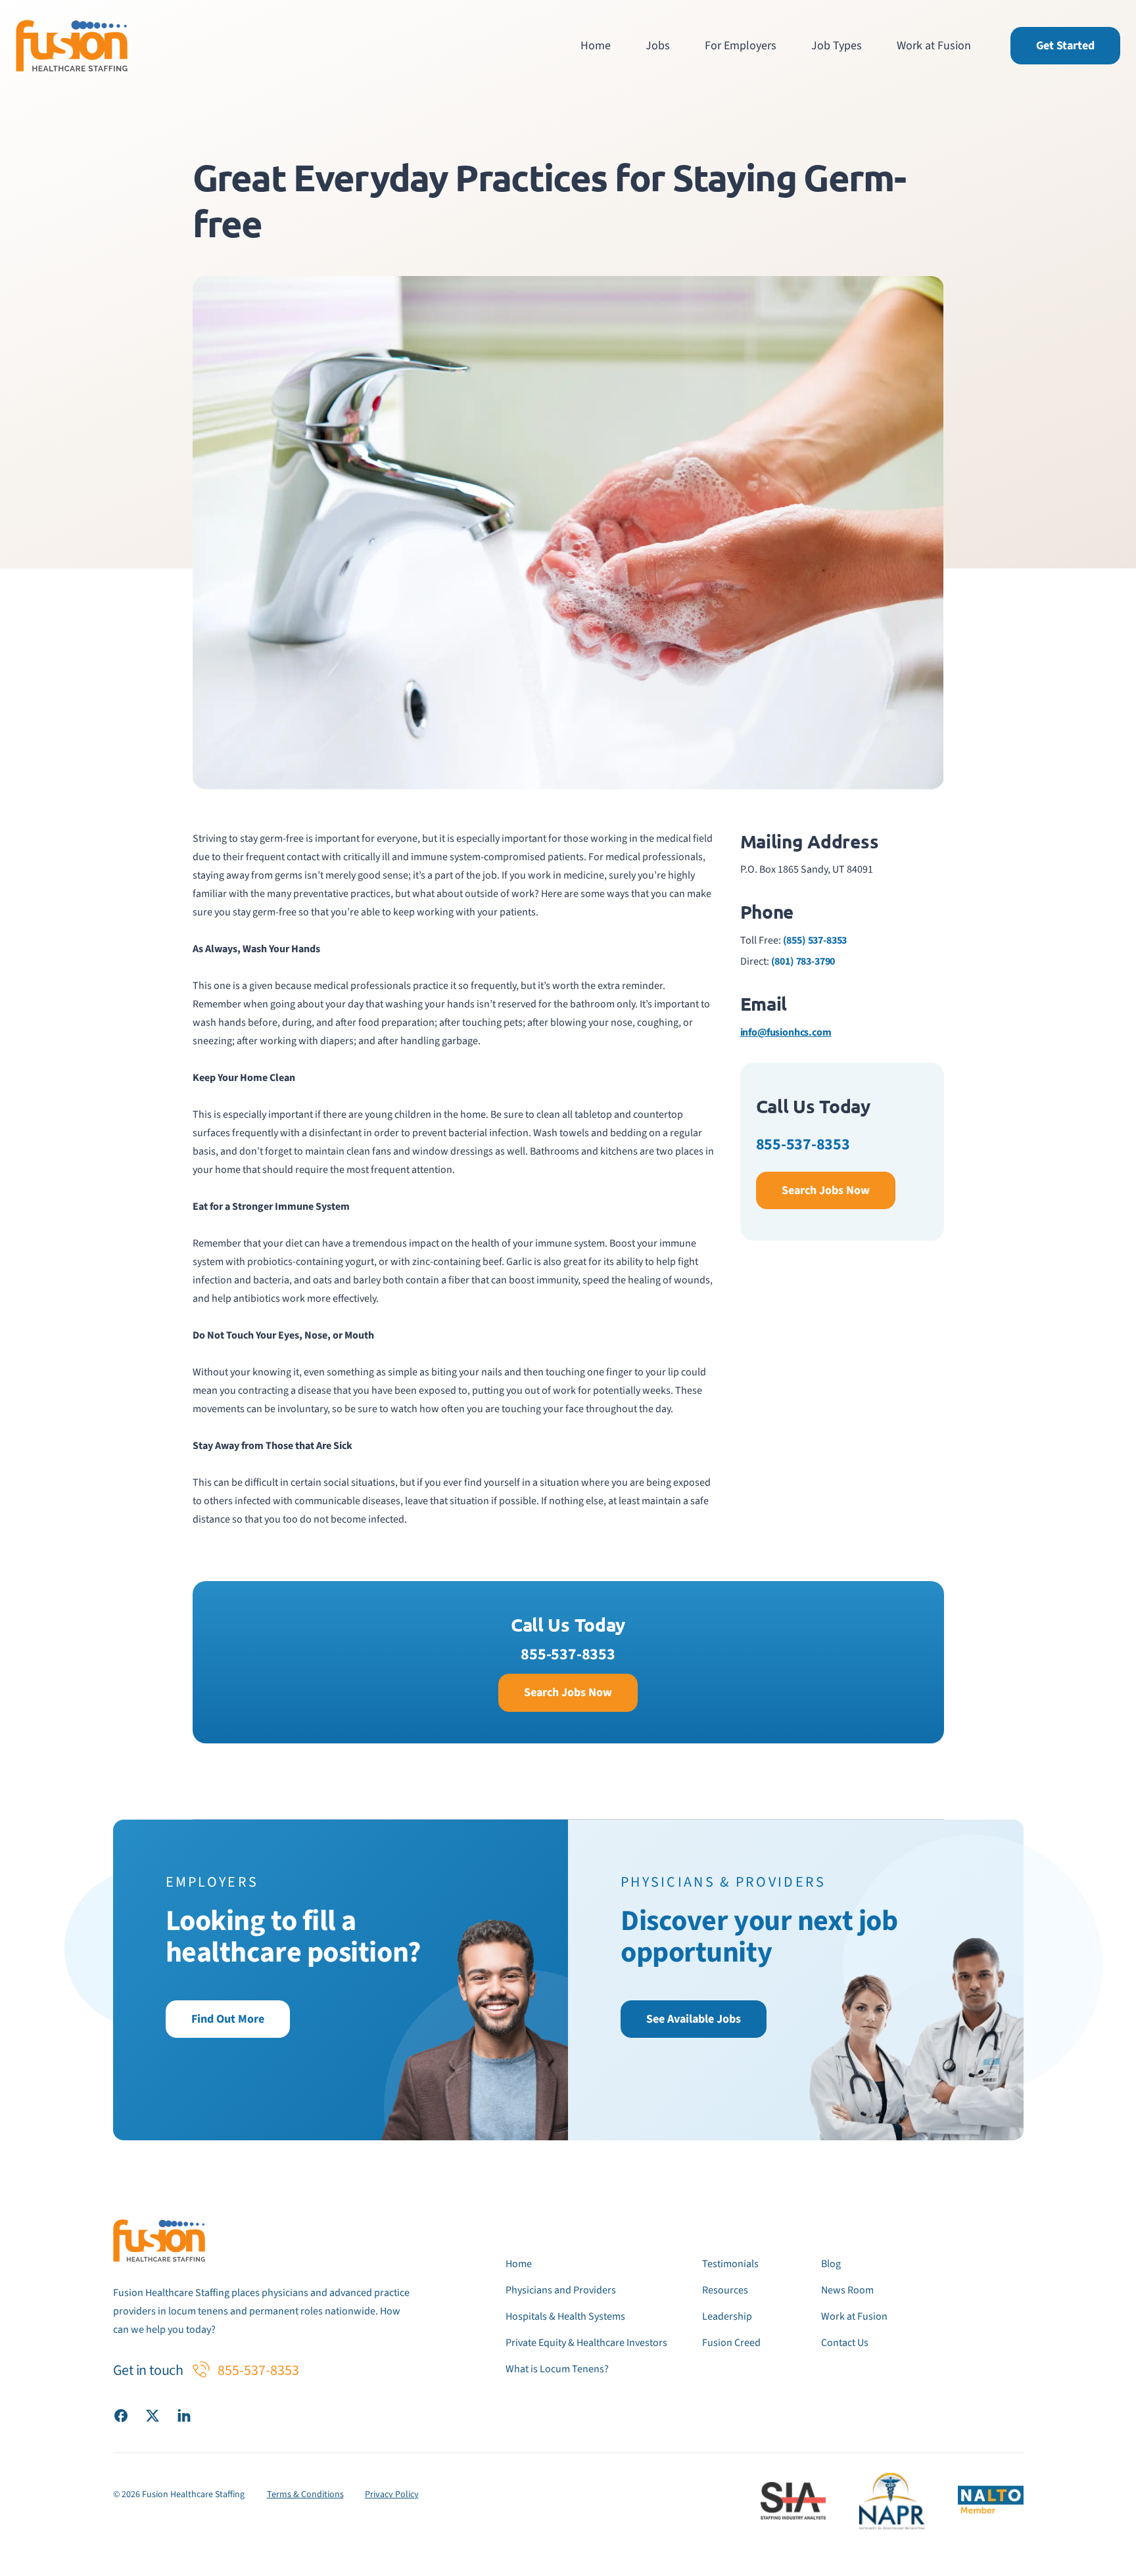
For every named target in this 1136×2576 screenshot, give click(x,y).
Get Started (1065, 46)
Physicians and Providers (561, 2290)
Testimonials (730, 2264)
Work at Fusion (934, 46)
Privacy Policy (392, 2495)
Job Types (837, 46)
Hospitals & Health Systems (565, 2316)
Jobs (658, 46)
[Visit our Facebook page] (121, 2415)
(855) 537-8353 (815, 940)
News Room (847, 2290)
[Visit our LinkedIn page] (184, 2415)
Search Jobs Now (826, 1190)
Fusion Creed (731, 2343)
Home (596, 46)
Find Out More (228, 2019)
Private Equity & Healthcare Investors (586, 2343)
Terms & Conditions (305, 2495)
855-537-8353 (803, 1144)
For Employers (741, 46)
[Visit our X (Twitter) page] (153, 2415)
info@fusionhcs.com (786, 1032)
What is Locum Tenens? (557, 2369)
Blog (831, 2264)
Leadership (727, 2316)
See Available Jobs (694, 2019)
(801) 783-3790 (803, 961)
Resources (725, 2290)
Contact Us (845, 2343)
